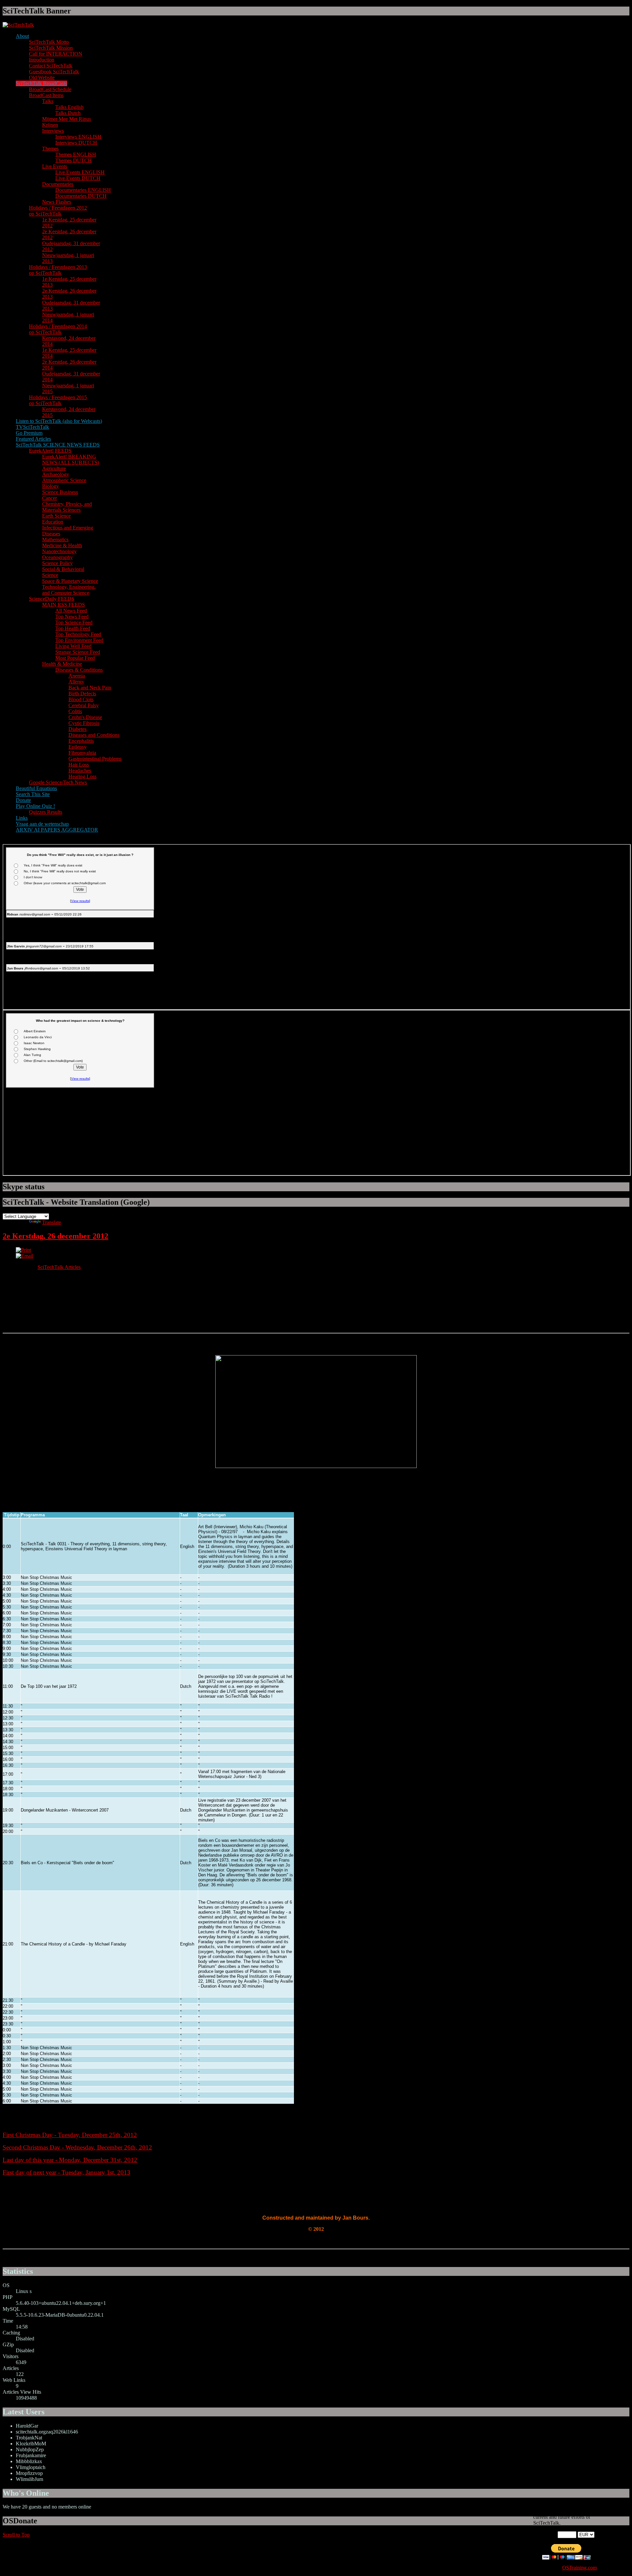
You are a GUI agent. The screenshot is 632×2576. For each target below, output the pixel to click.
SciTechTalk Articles (59, 1267)
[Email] (25, 1256)
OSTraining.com (579, 2568)
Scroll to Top (16, 2535)
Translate (52, 1222)
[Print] (23, 1250)
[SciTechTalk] (18, 25)
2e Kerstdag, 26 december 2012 (55, 1236)
